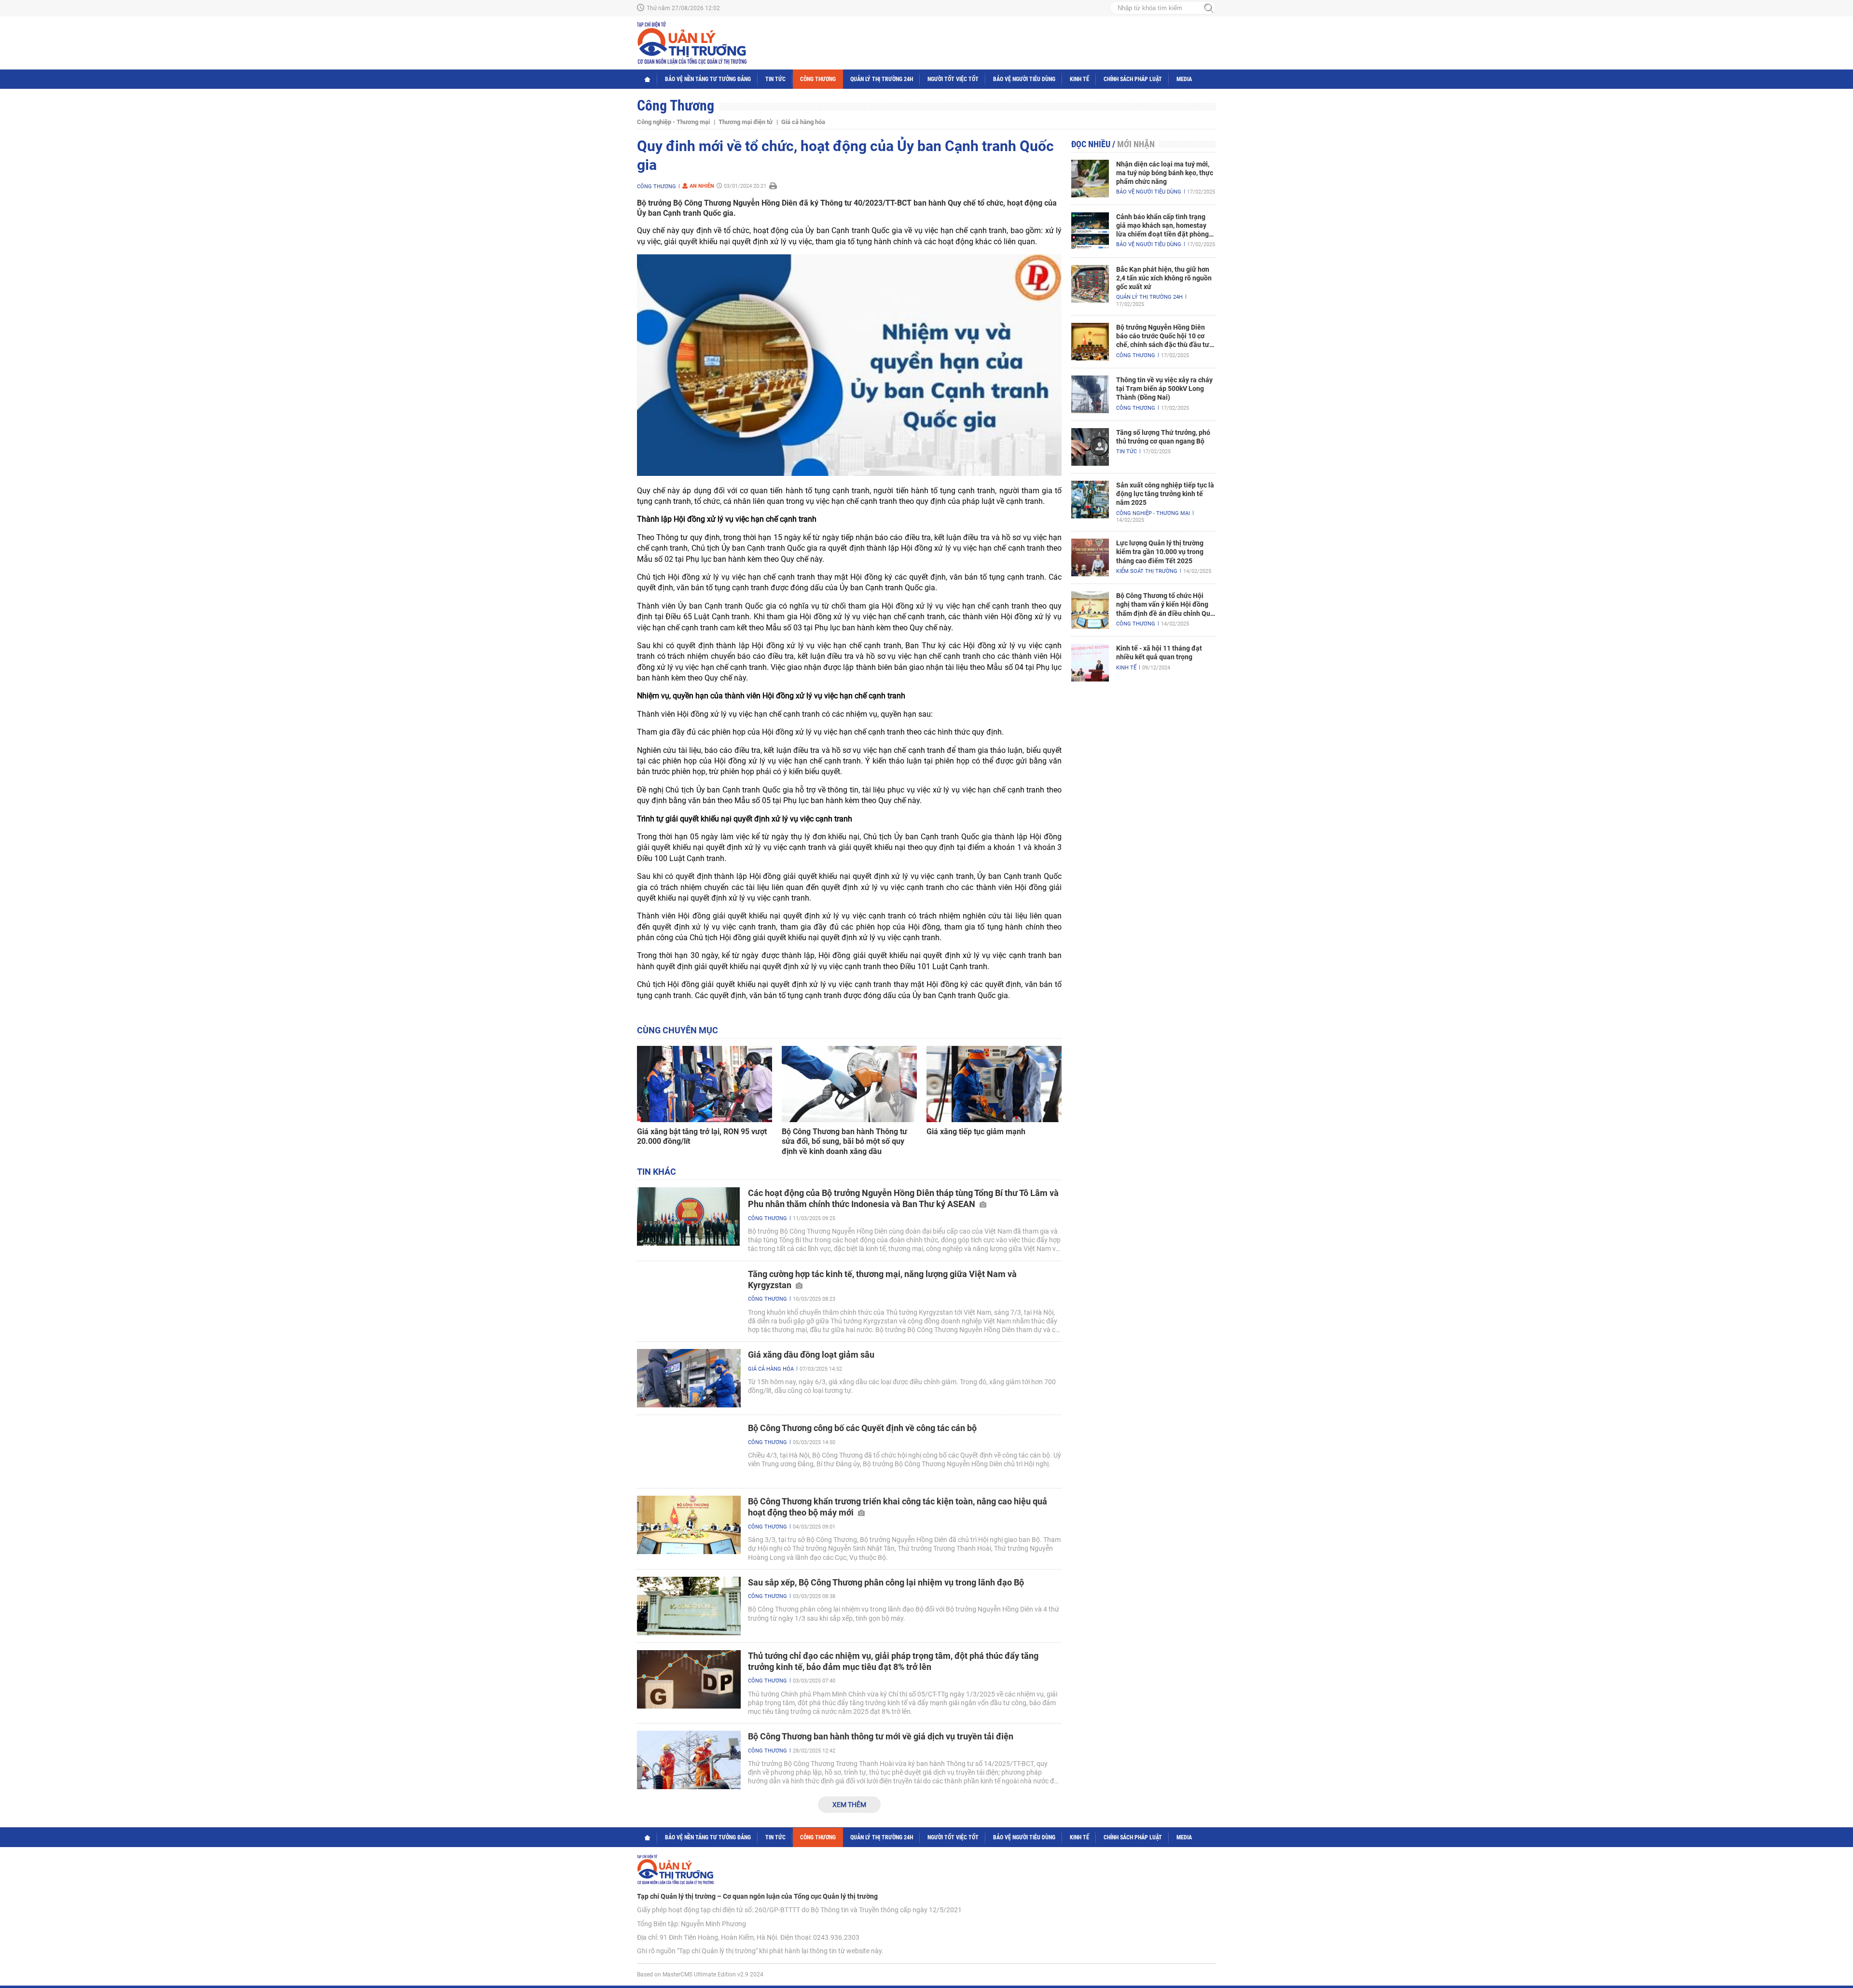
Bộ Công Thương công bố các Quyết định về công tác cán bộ (862, 1428)
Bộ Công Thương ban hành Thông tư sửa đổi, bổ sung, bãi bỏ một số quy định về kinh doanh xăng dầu (844, 1142)
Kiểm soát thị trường (1147, 571)
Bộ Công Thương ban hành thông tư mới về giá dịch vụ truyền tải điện (881, 1736)
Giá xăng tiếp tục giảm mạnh (976, 1132)
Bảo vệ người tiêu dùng (1024, 79)
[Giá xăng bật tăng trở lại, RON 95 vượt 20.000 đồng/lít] (705, 1084)
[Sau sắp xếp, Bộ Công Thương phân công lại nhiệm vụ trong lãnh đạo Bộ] (689, 1606)
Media (1184, 79)
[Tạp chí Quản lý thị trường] (692, 43)
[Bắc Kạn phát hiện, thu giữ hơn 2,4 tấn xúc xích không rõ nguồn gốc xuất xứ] (1090, 284)
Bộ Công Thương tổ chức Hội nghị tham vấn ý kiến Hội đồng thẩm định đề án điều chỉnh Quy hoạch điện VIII (1165, 605)
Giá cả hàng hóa (803, 122)
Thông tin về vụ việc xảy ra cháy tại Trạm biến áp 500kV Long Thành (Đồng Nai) (1164, 389)
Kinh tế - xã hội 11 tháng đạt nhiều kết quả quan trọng (1159, 653)
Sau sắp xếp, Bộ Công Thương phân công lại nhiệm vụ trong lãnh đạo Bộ (886, 1582)
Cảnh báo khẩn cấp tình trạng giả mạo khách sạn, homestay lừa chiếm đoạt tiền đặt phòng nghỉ (1162, 226)
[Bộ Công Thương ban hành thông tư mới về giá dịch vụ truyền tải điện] (689, 1760)
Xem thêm (849, 1805)
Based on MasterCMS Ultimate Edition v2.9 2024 (700, 1974)
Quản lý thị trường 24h (882, 79)
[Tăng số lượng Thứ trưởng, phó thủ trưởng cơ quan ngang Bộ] (1090, 447)
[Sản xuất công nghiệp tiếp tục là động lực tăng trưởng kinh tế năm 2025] (1090, 500)
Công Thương (818, 79)
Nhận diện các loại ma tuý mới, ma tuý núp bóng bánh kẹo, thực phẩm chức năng (1165, 173)
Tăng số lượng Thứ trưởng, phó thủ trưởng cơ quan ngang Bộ (1163, 437)
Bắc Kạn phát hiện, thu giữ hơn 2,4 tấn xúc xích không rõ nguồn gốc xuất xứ (1164, 278)
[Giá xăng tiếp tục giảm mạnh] (994, 1084)
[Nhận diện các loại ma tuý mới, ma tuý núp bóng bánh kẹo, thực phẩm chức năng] (1090, 179)
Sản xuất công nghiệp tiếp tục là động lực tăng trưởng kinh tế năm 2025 (1165, 494)
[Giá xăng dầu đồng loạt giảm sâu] (689, 1378)
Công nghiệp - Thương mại (673, 122)
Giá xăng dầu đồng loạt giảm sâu (811, 1355)
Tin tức (775, 79)
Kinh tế (1079, 79)
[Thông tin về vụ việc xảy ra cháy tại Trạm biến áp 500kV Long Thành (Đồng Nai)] (1090, 394)
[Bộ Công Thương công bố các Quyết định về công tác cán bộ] (689, 1452)
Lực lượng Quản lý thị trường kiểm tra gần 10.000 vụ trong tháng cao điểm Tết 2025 (1160, 552)
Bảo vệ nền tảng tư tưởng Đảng (708, 79)
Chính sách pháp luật (1133, 79)
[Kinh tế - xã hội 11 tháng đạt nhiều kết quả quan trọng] (1090, 663)
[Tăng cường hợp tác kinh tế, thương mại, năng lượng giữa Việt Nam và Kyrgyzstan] (689, 1298)
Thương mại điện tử (746, 122)
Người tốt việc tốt (953, 79)
